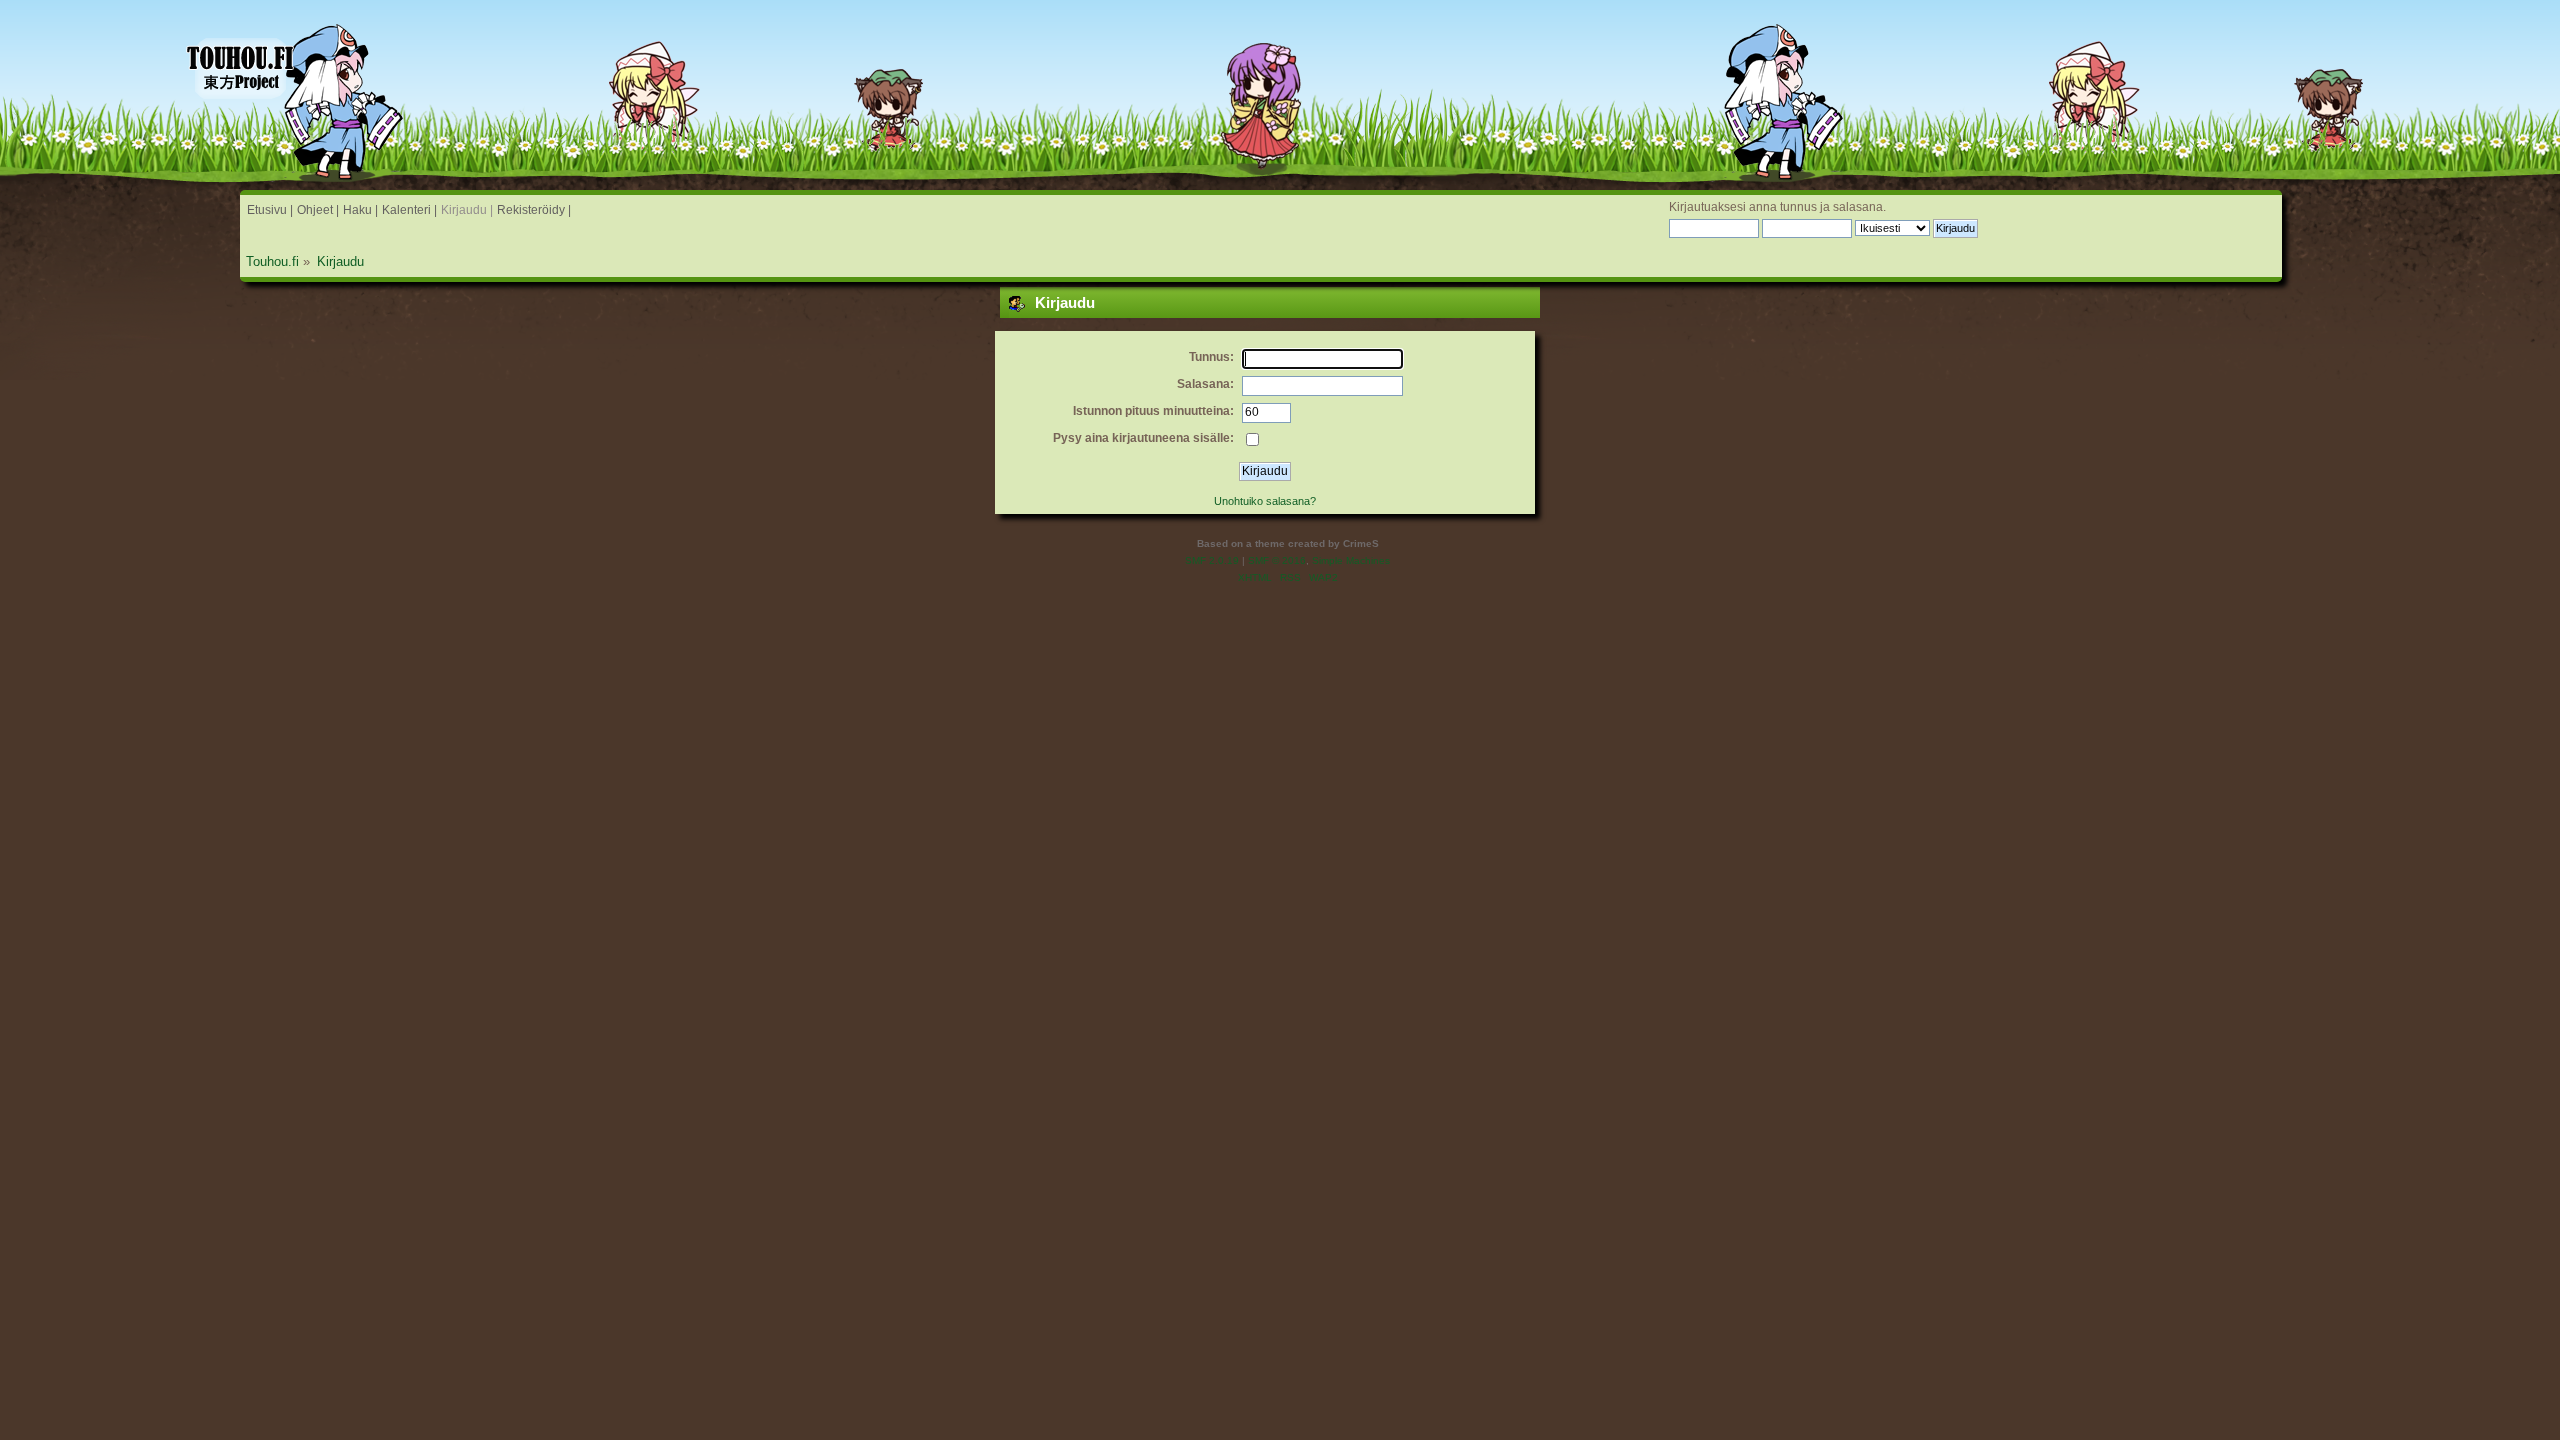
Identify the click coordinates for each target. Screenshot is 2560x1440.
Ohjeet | (318, 210)
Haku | (360, 210)
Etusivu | (270, 210)
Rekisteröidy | (534, 210)
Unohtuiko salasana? (1265, 501)
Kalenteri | (409, 210)
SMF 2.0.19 (1212, 560)
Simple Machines (1351, 560)
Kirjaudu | (467, 210)
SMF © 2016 (1277, 560)
